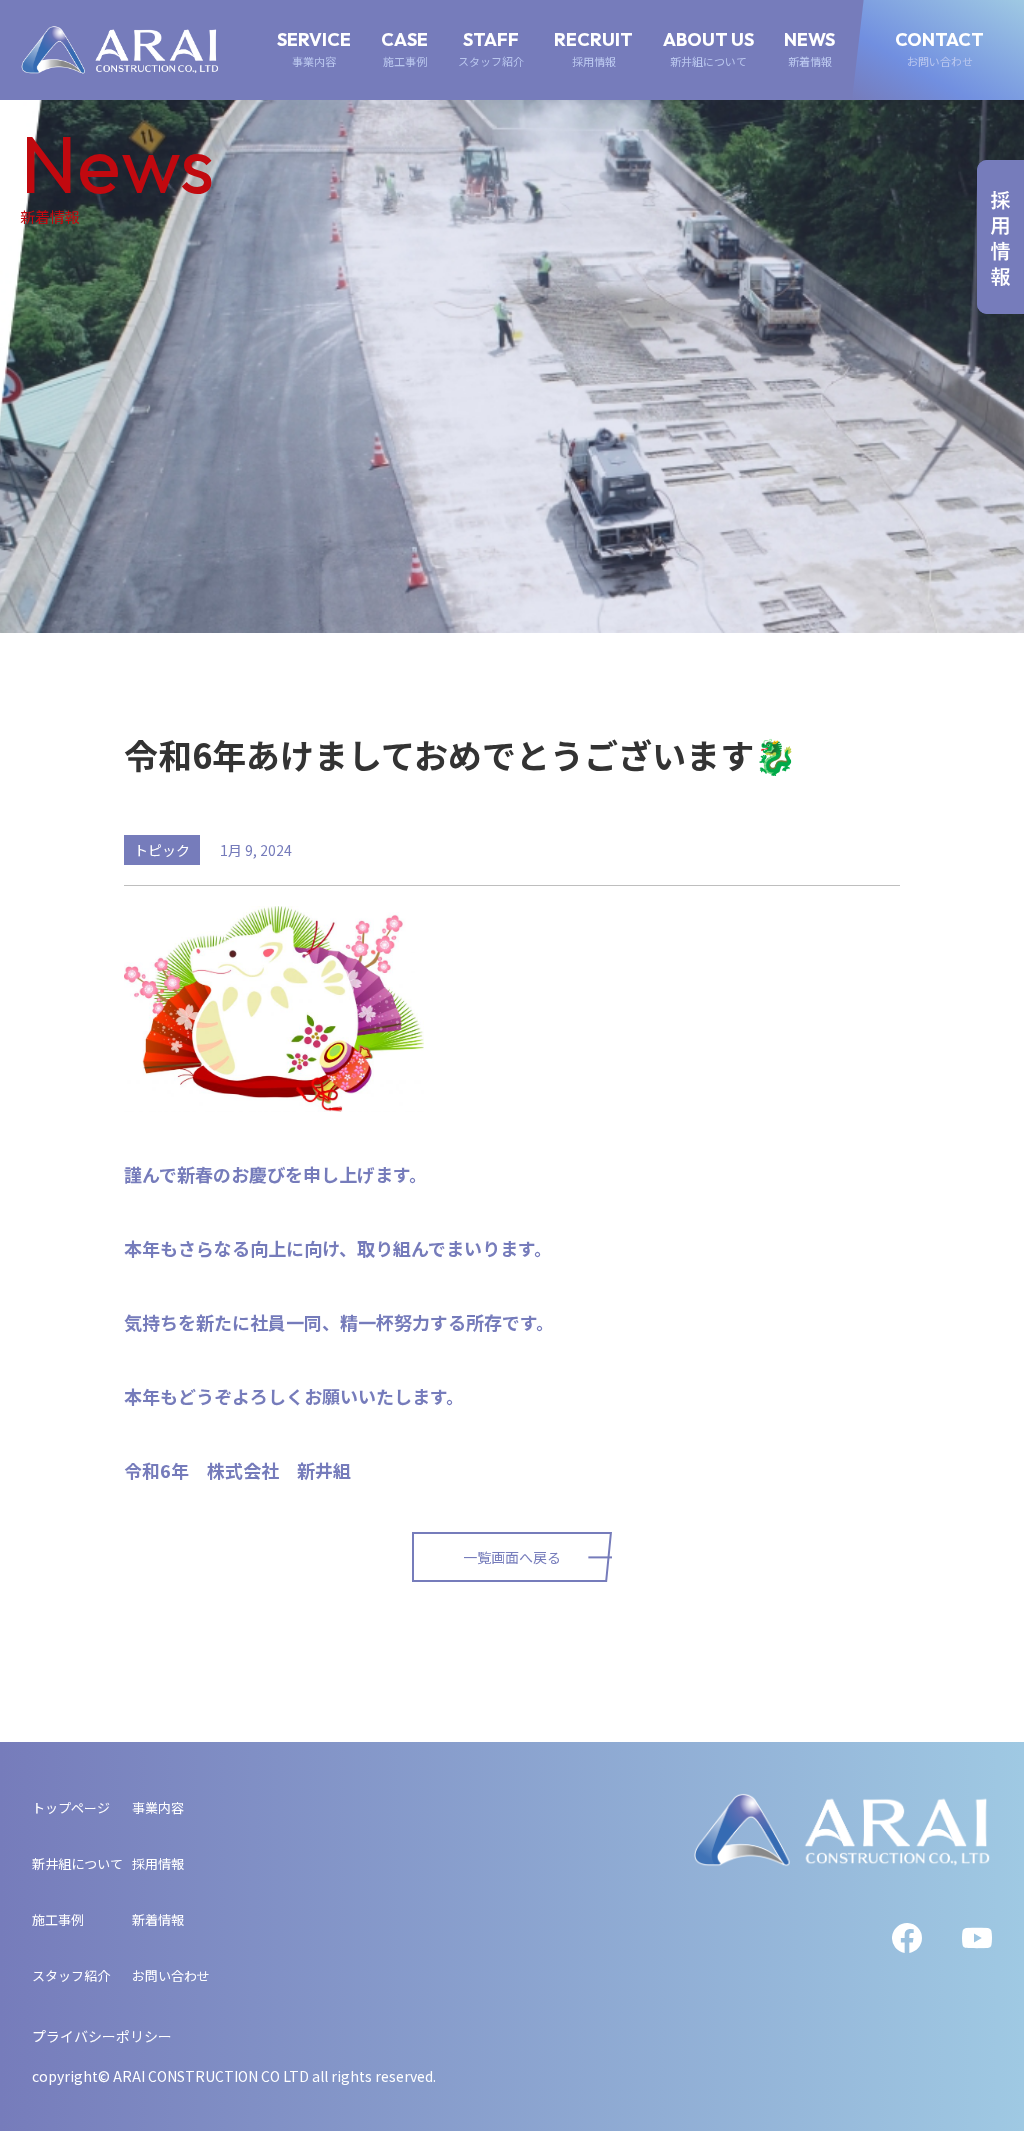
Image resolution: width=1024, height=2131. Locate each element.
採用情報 (158, 1863)
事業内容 (158, 1807)
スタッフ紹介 (71, 1975)
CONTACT (939, 49)
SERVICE (314, 49)
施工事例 (58, 1919)
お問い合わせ (171, 1975)
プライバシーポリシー (102, 2036)
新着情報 (158, 1919)
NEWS (809, 49)
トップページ (71, 1807)
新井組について (77, 1863)
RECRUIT (593, 49)
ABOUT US (708, 49)
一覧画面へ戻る (512, 1557)
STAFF (491, 49)
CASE (404, 49)
